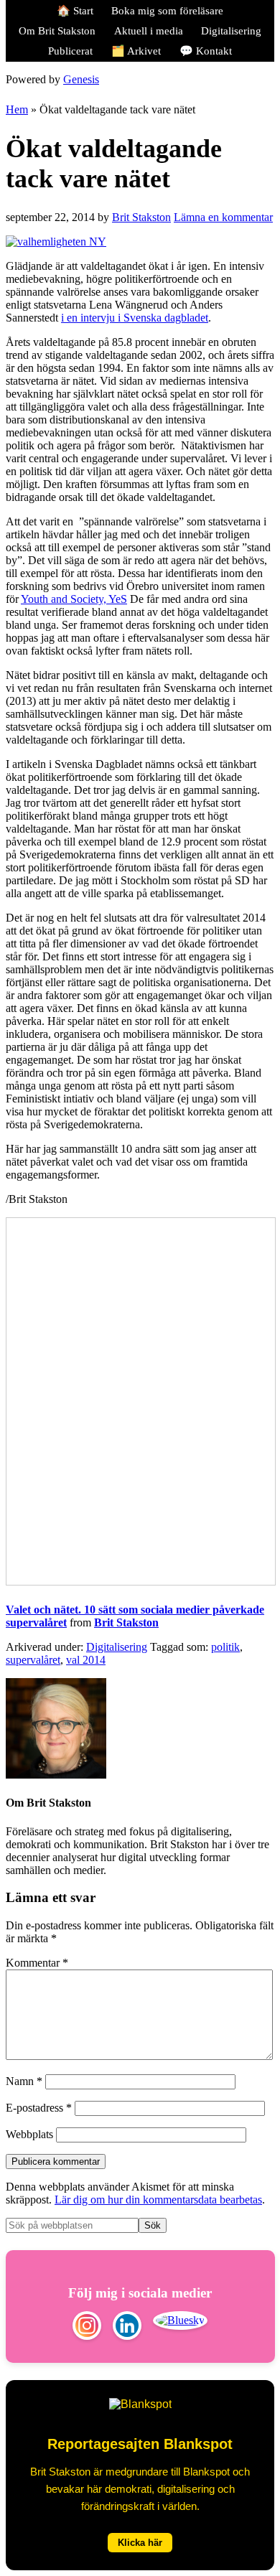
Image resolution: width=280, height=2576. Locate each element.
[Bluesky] (180, 2327)
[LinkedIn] (127, 2327)
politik (225, 1647)
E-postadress (39, 2108)
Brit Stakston (126, 1622)
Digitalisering (117, 1647)
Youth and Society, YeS (74, 599)
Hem (17, 109)
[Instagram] (87, 2327)
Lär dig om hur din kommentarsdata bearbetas (158, 2200)
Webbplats (29, 2134)
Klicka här (140, 2543)
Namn (24, 2081)
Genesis (81, 79)
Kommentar (37, 1963)
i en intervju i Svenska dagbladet (135, 318)
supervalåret (33, 1660)
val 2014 (86, 1660)
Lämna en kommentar (223, 217)
